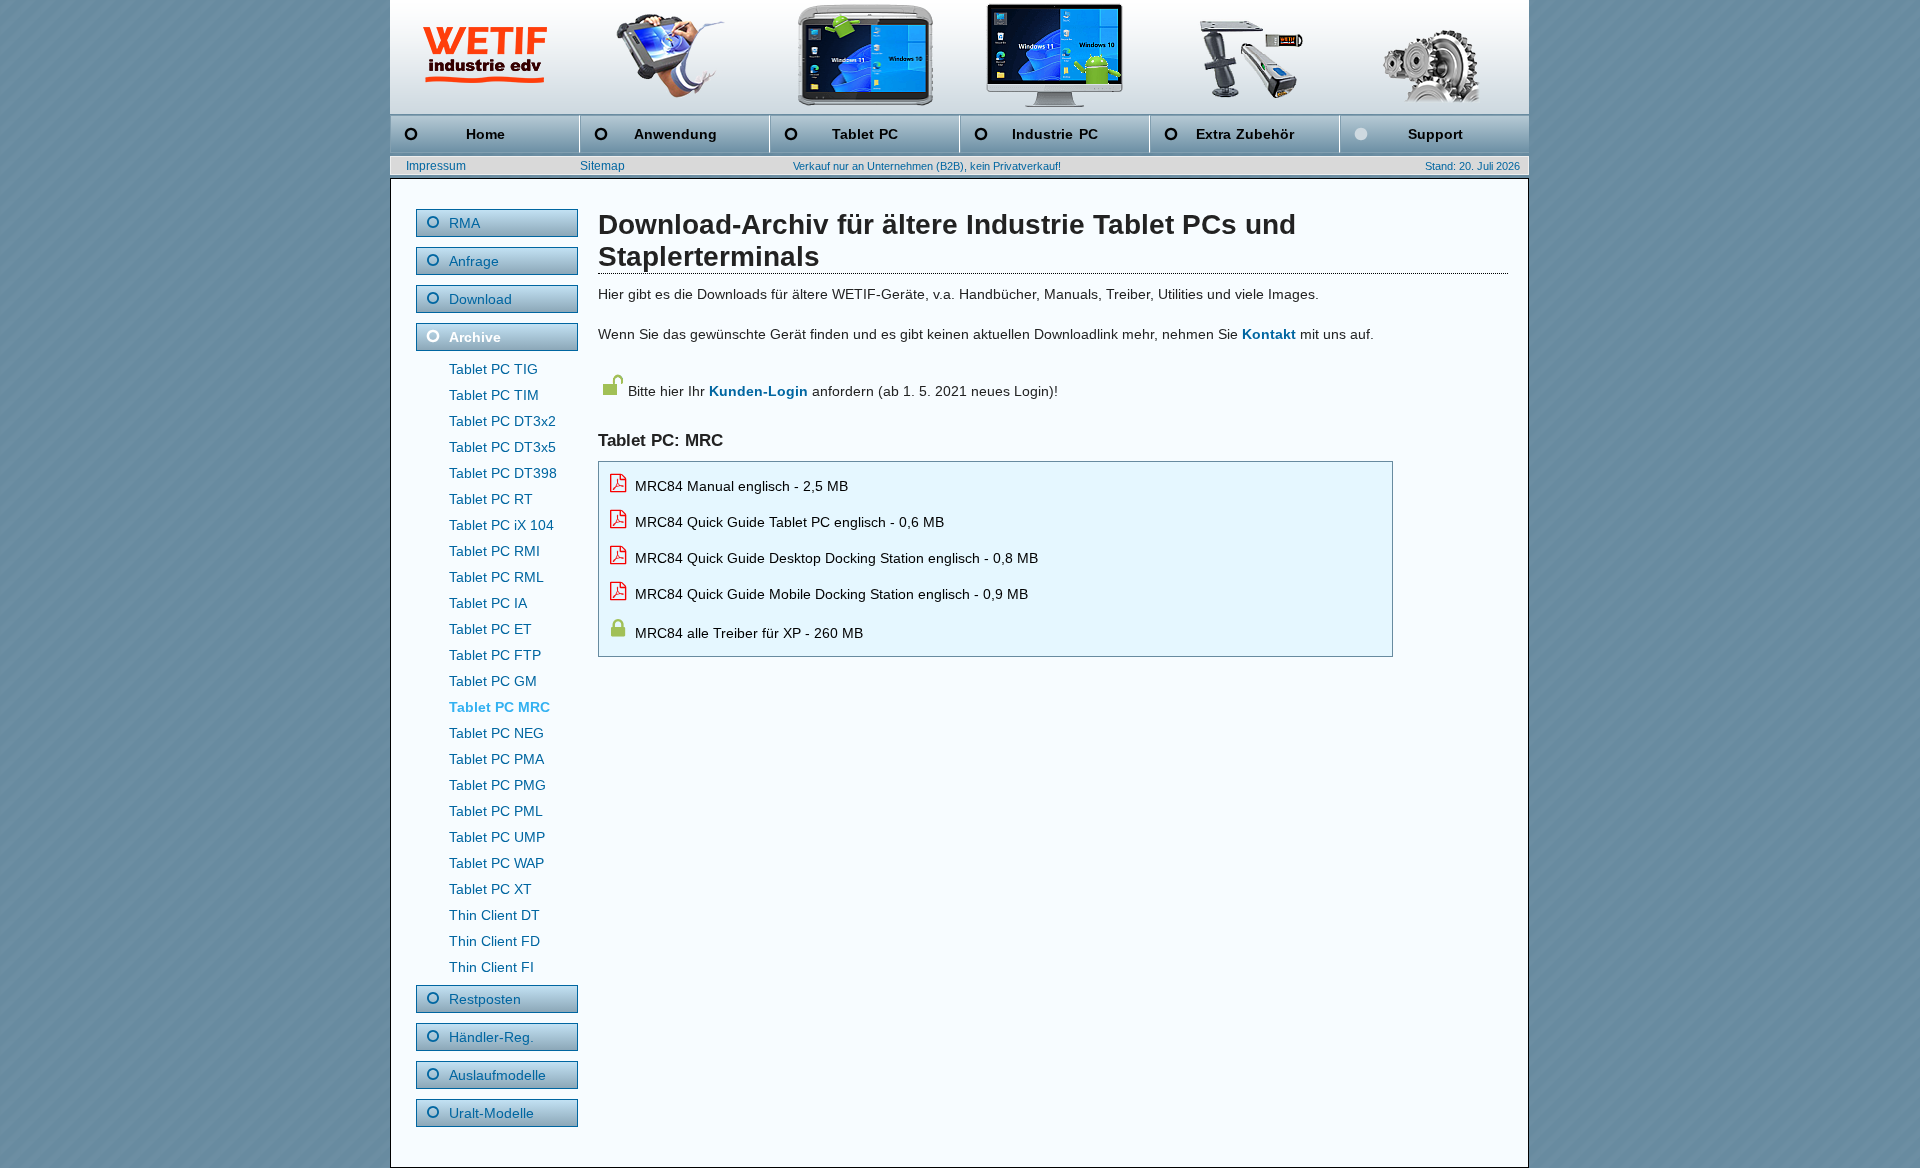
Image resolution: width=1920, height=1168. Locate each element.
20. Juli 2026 (1489, 166)
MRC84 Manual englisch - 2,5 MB (739, 486)
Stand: (1440, 166)
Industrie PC (1054, 134)
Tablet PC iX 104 (501, 525)
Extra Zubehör (1245, 134)
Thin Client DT (494, 915)
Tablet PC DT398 (503, 473)
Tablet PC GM (493, 681)
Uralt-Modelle (491, 1113)
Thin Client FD (494, 941)
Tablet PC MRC (499, 707)
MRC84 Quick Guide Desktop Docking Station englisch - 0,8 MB (834, 558)
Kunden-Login (758, 391)
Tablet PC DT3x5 (502, 447)
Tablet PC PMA (496, 759)
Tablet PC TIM (494, 395)
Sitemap (602, 166)
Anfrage (474, 261)
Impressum (436, 166)
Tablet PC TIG (493, 369)
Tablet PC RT (491, 499)
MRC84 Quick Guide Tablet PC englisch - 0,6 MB (787, 522)
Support (1435, 134)
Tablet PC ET (490, 629)
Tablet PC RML (496, 577)
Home (485, 134)
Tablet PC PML (496, 811)
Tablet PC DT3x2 (502, 421)
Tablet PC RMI (494, 551)
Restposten (485, 999)
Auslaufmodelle (497, 1075)
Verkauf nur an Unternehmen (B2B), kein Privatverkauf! (927, 166)
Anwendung (675, 134)
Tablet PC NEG (496, 733)
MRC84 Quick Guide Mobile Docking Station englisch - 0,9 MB (829, 594)
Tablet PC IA (488, 603)
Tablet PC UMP (497, 837)
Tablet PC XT (490, 889)
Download (480, 299)
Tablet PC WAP (496, 863)
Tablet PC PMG (497, 785)
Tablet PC (865, 134)
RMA (464, 223)
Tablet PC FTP (495, 655)
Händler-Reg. (491, 1037)
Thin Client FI (491, 967)
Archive (475, 337)
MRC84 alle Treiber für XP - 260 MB (747, 633)
